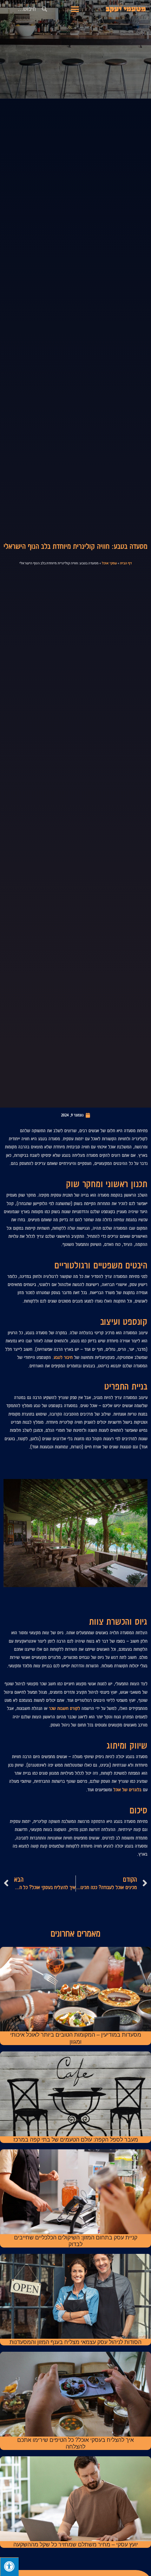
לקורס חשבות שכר (64, 1708)
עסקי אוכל (109, 563)
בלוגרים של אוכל (127, 1790)
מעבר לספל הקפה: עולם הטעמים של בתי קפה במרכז (76, 2140)
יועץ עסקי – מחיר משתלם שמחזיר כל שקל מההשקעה (76, 2544)
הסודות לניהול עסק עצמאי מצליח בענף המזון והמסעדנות (75, 2342)
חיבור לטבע (63, 1357)
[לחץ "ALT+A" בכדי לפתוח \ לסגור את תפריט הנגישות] (9, 2567)
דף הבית (126, 563)
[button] (75, 9)
